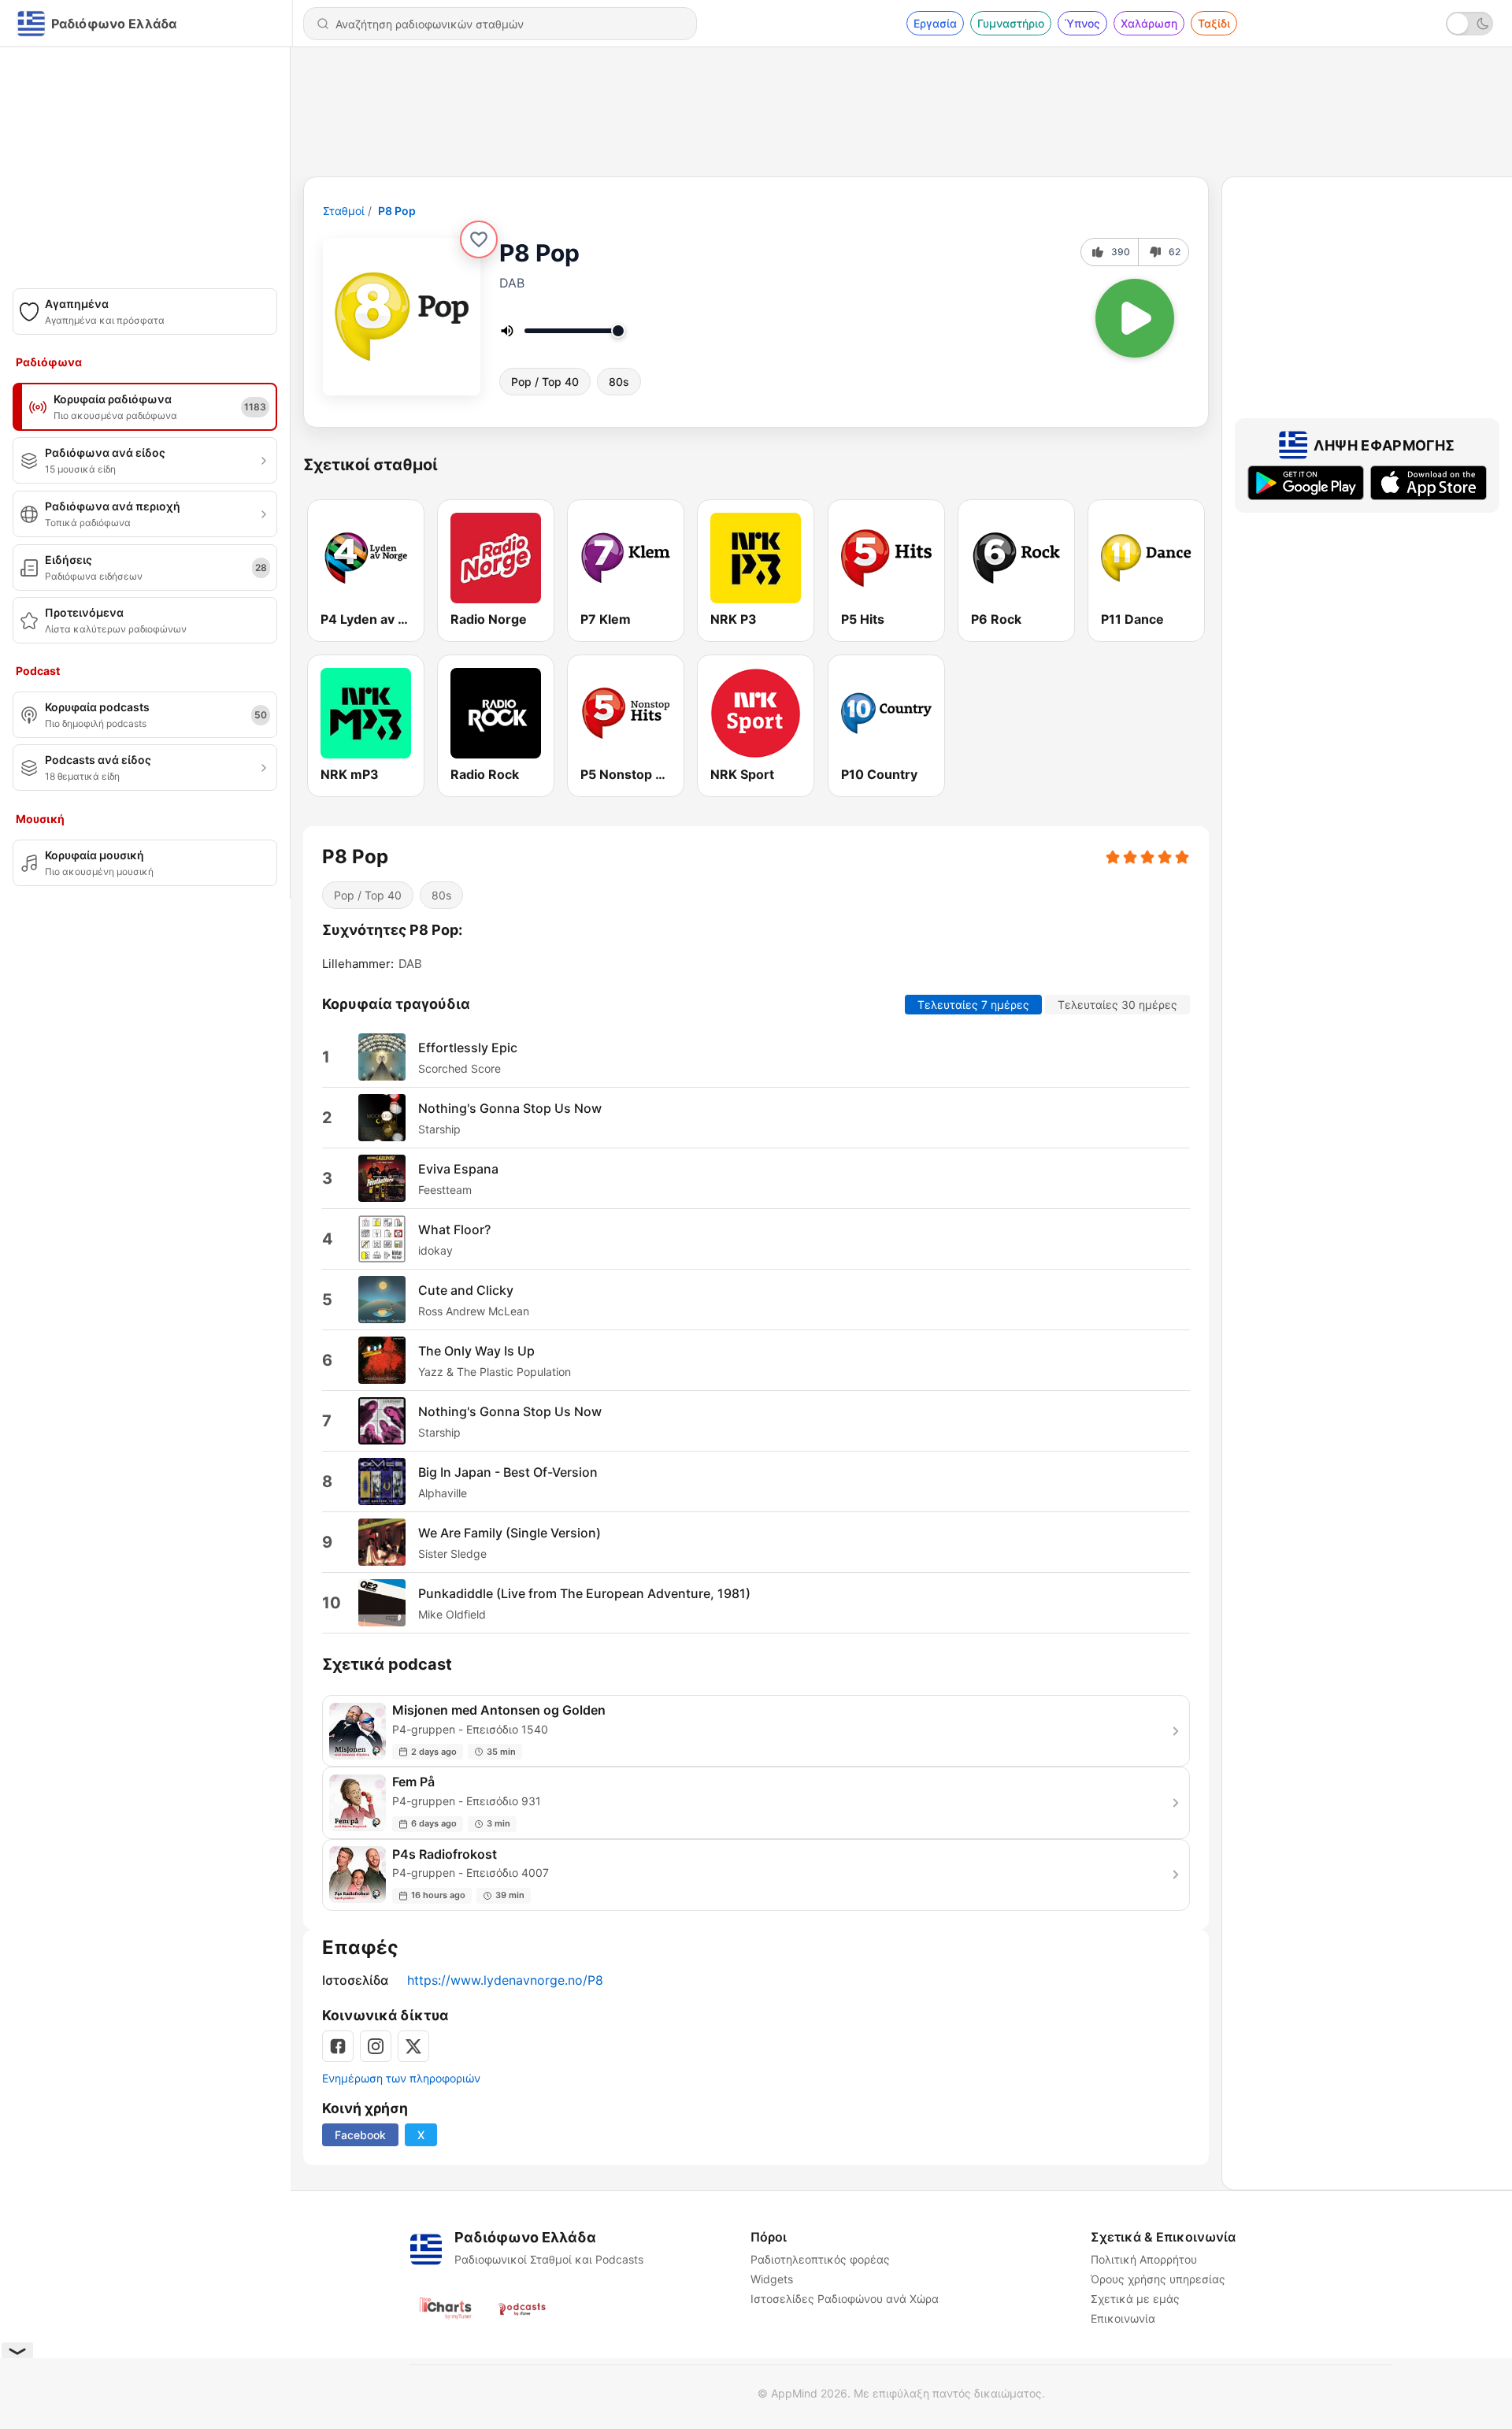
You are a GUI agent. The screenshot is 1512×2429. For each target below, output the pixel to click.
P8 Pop (397, 211)
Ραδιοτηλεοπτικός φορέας (820, 2259)
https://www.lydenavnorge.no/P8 (505, 1980)
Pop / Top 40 (545, 382)
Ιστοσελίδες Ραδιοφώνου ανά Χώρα (845, 2299)
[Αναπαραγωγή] (1135, 318)
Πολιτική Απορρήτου (1144, 2259)
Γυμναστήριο (1011, 23)
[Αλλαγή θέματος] (1469, 24)
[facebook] (338, 2046)
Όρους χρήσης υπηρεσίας (1158, 2279)
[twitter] (413, 2046)
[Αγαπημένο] (479, 239)
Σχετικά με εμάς (1135, 2299)
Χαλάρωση (1149, 23)
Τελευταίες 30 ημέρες (1117, 1005)
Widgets (772, 2279)
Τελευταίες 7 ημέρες (973, 1005)
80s (619, 382)
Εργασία (935, 23)
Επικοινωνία (1123, 2318)
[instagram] (376, 2046)
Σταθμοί (344, 211)
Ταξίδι (1214, 23)
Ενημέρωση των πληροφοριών (401, 2078)
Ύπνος (1082, 23)
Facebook (360, 2135)
